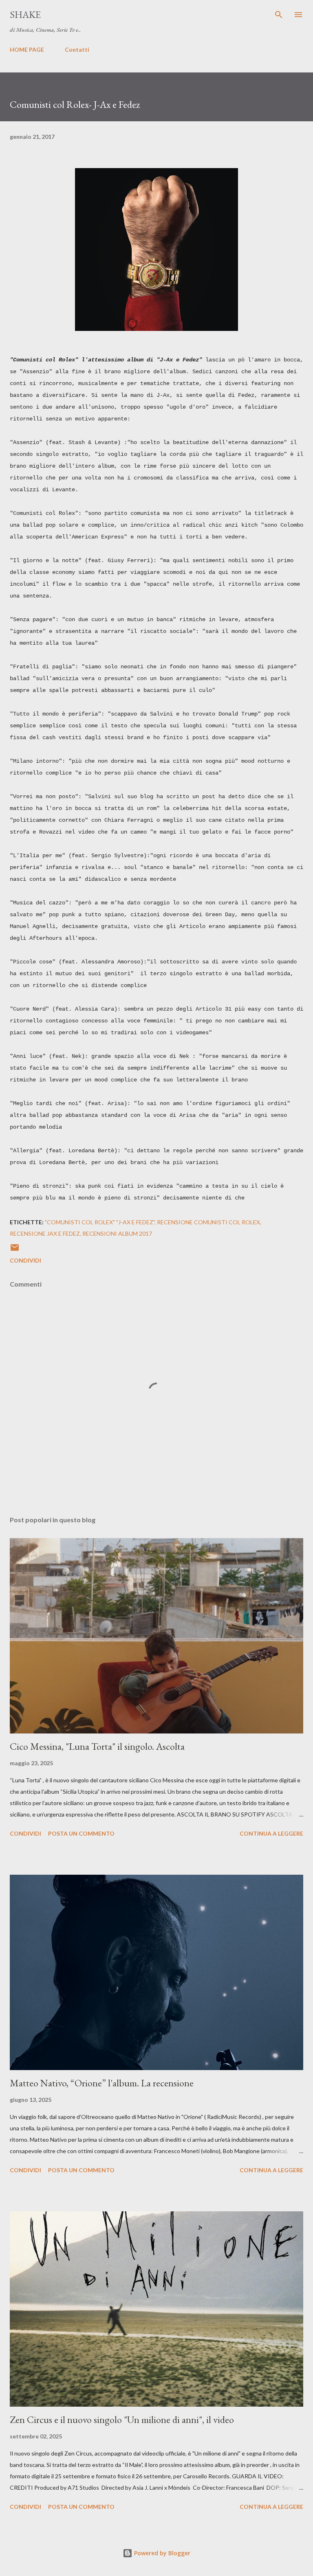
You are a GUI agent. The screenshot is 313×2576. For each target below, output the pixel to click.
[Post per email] (15, 1250)
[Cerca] (279, 15)
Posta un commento (81, 1833)
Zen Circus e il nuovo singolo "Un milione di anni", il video (122, 2420)
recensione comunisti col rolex (208, 1222)
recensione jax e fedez (45, 1233)
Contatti (77, 49)
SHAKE (25, 14)
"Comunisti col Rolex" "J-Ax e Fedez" (100, 1222)
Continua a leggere (271, 1833)
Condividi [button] (25, 1260)
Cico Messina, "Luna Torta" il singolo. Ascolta (97, 1746)
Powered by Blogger (161, 2553)
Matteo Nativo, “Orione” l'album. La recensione (102, 2083)
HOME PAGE (27, 49)
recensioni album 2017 (117, 1233)
